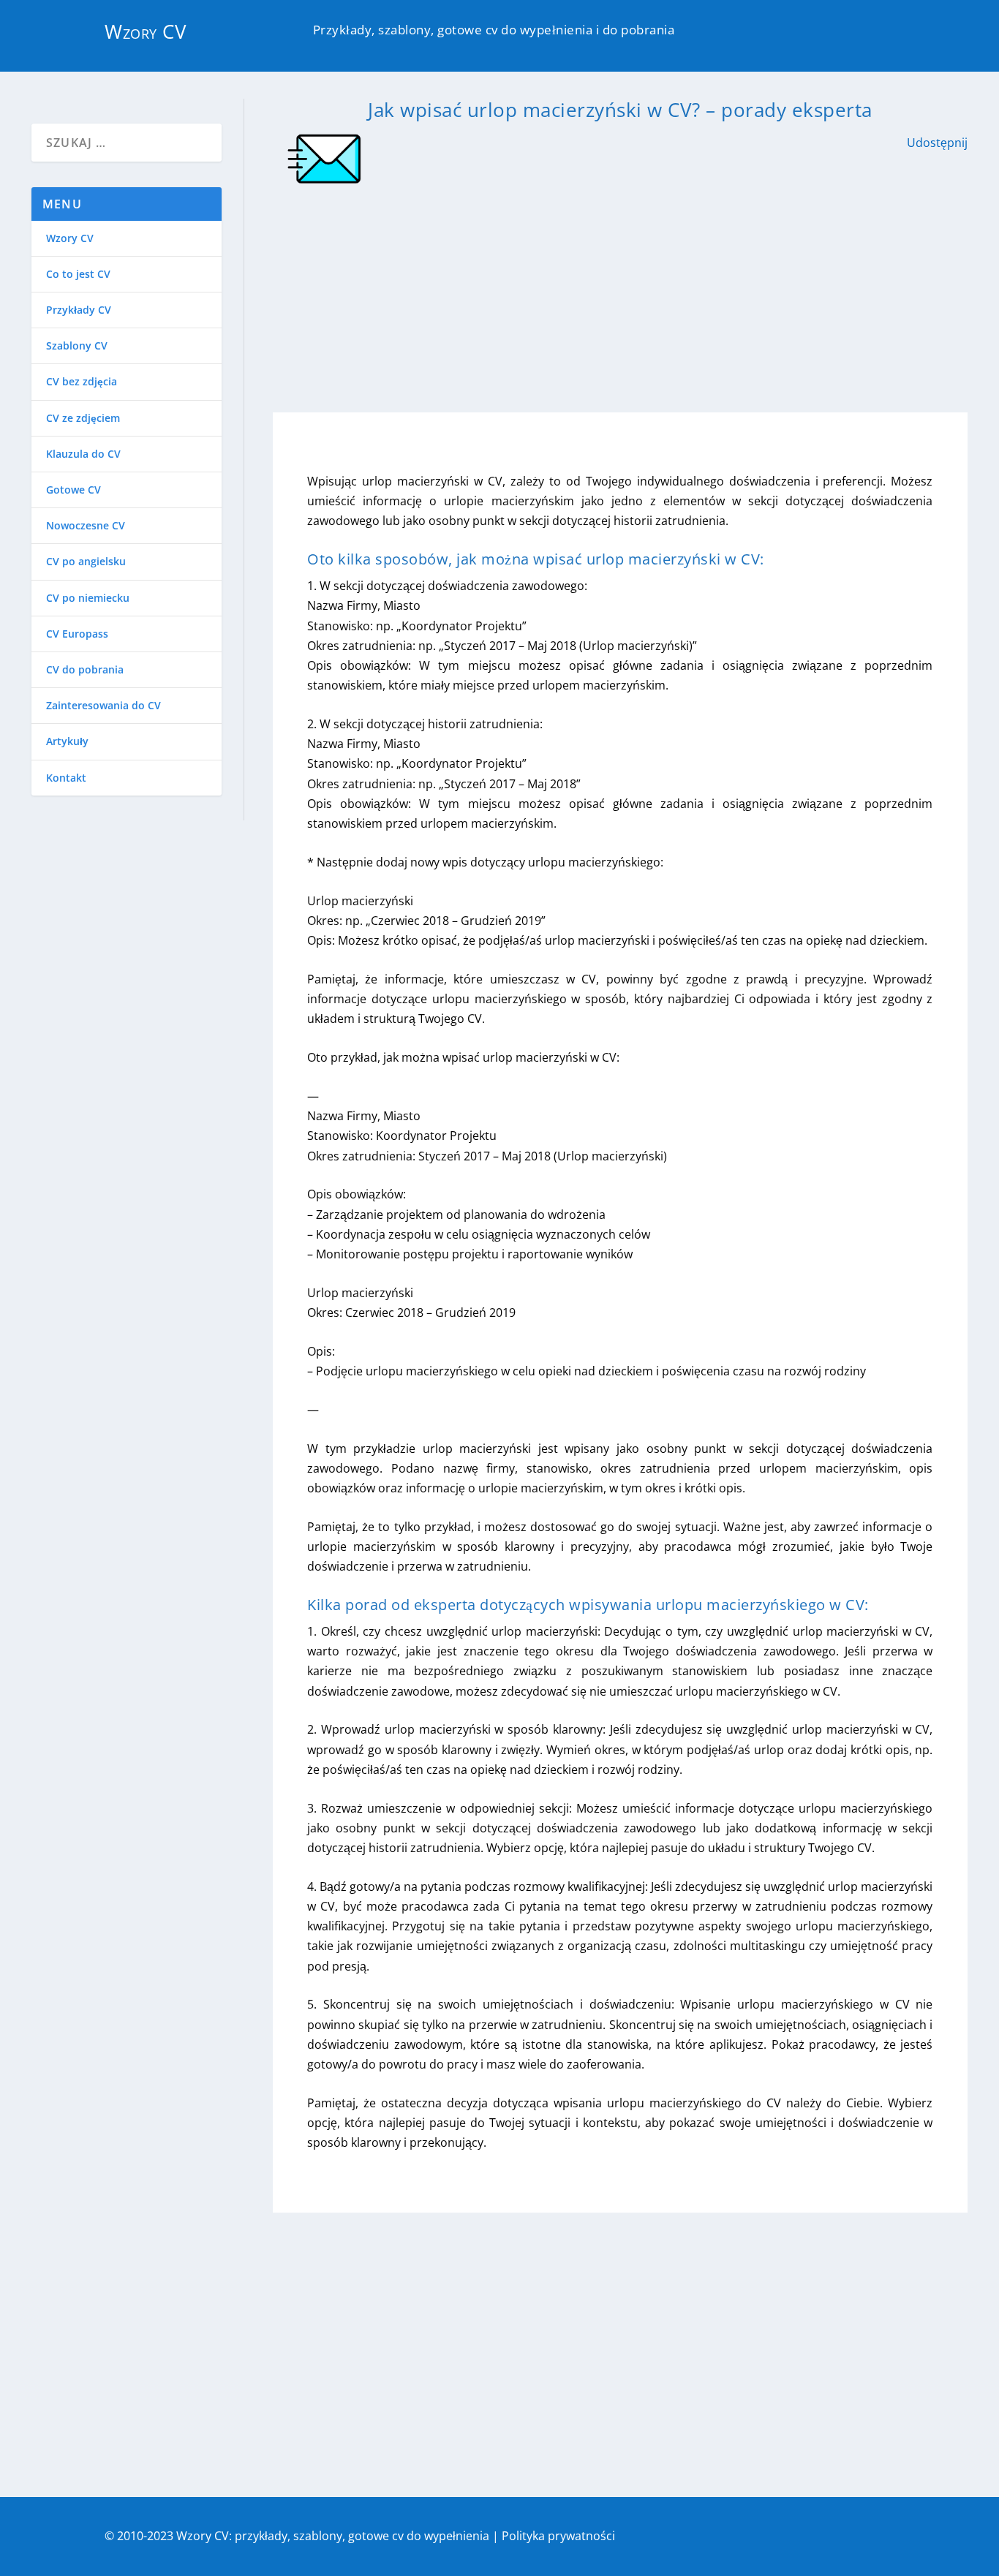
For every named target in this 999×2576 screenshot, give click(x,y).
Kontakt (66, 778)
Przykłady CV (79, 310)
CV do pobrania (85, 669)
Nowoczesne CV (86, 525)
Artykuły (67, 741)
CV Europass (77, 634)
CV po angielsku (86, 561)
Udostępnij (937, 143)
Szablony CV (77, 345)
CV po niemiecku (88, 598)
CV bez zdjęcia (82, 381)
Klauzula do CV (83, 454)
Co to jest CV (78, 274)
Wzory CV (146, 31)
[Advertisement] (620, 295)
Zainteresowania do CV (103, 705)
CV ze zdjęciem (83, 418)
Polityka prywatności (558, 2536)
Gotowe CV (73, 490)
